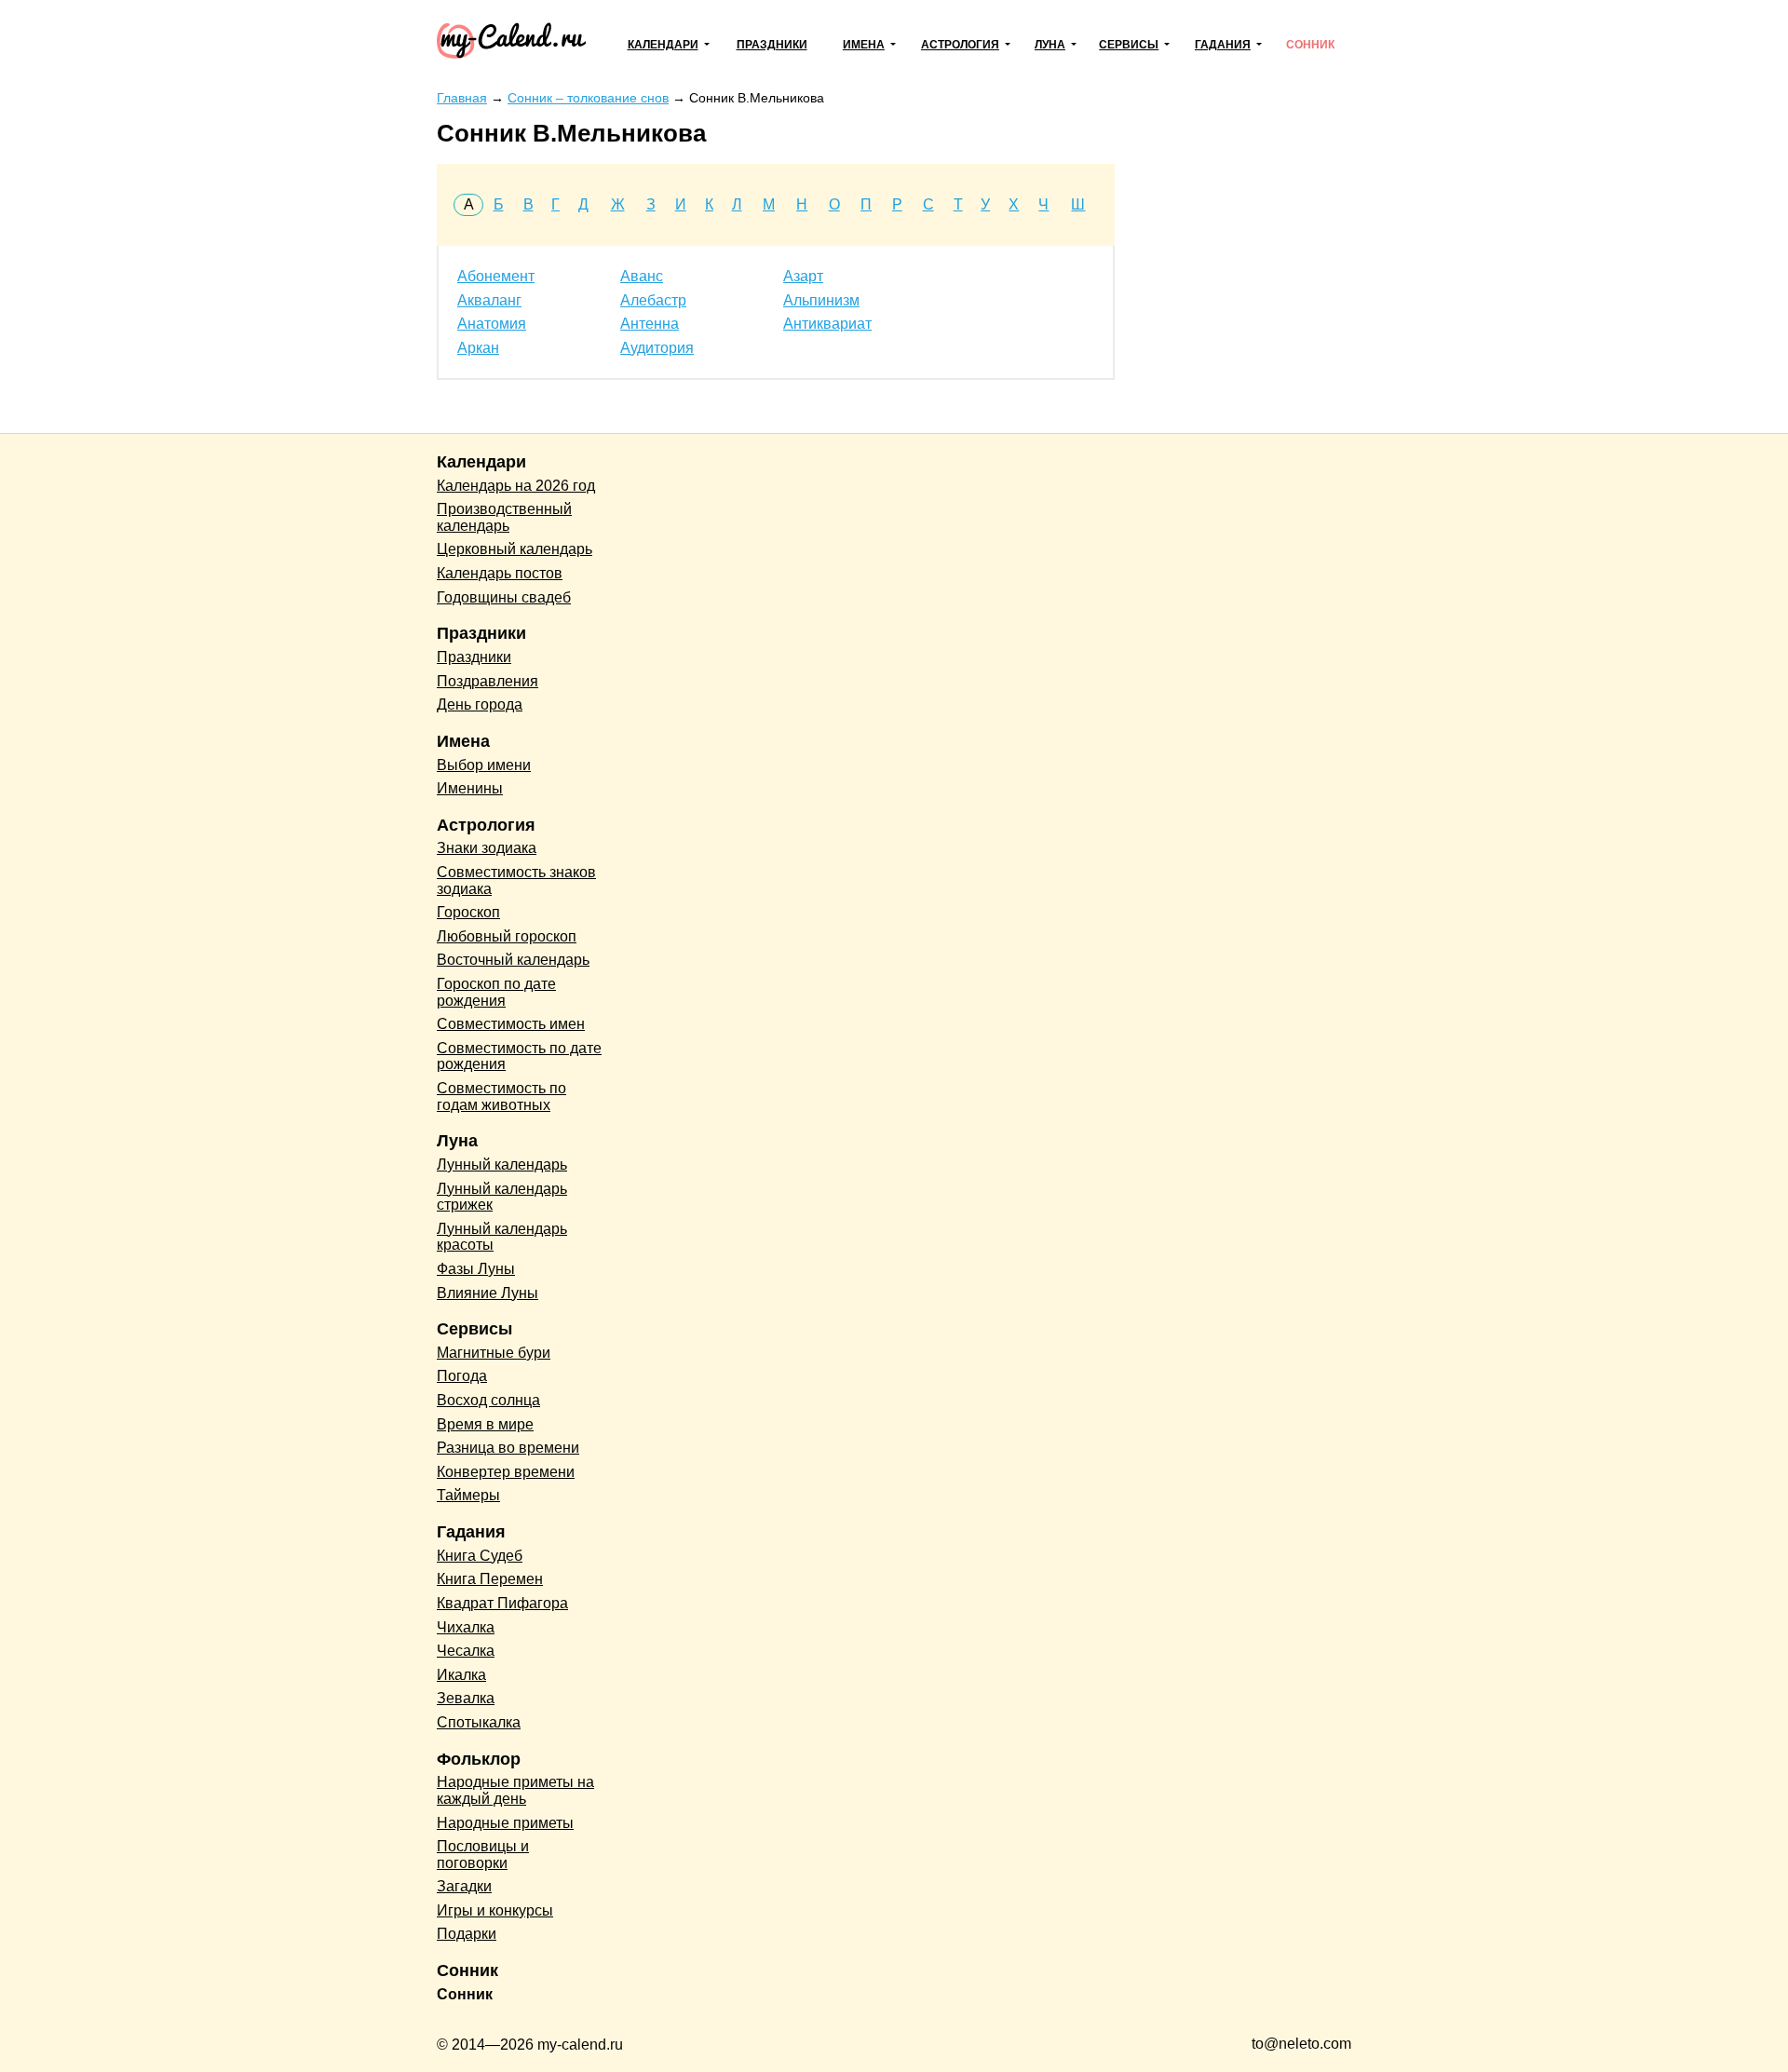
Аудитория (657, 348)
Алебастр (653, 300)
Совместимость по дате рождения (519, 1056)
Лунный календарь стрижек (502, 1197)
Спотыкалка (479, 1722)
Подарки (467, 1934)
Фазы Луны (476, 1269)
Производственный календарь (504, 517)
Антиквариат (827, 324)
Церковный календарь (515, 549)
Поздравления (488, 681)
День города (480, 704)
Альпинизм (821, 300)
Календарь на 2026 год (516, 486)
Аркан (478, 348)
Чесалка (466, 1651)
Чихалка (466, 1627)
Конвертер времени (506, 1472)
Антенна (650, 324)
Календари (663, 45)
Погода (462, 1376)
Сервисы (1129, 45)
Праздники (772, 45)
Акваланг (489, 300)
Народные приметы (505, 1823)
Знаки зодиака (487, 848)
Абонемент (496, 276)
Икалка (461, 1675)
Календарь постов (500, 573)
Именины (470, 788)
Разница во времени (508, 1448)
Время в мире (485, 1424)
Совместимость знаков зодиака (516, 880)
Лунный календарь (502, 1165)
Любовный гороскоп (507, 936)
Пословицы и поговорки (483, 1855)
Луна (1050, 45)
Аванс (642, 276)
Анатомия (492, 324)
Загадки (464, 1886)
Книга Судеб (480, 1556)
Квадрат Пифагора (502, 1603)
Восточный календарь (513, 960)
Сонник (1310, 45)
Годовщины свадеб (504, 597)
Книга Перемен (490, 1579)
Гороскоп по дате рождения (496, 992)
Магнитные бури (494, 1353)
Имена (864, 45)
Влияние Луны (488, 1293)
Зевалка (466, 1698)
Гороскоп (468, 912)
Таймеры (468, 1495)
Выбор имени (484, 765)
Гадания (1223, 45)
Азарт (803, 276)
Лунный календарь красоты (502, 1237)
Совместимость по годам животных (501, 1097)
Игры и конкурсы (495, 1910)
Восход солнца (488, 1400)
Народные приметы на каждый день (515, 1790)
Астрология (960, 45)
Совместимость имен (511, 1024)
